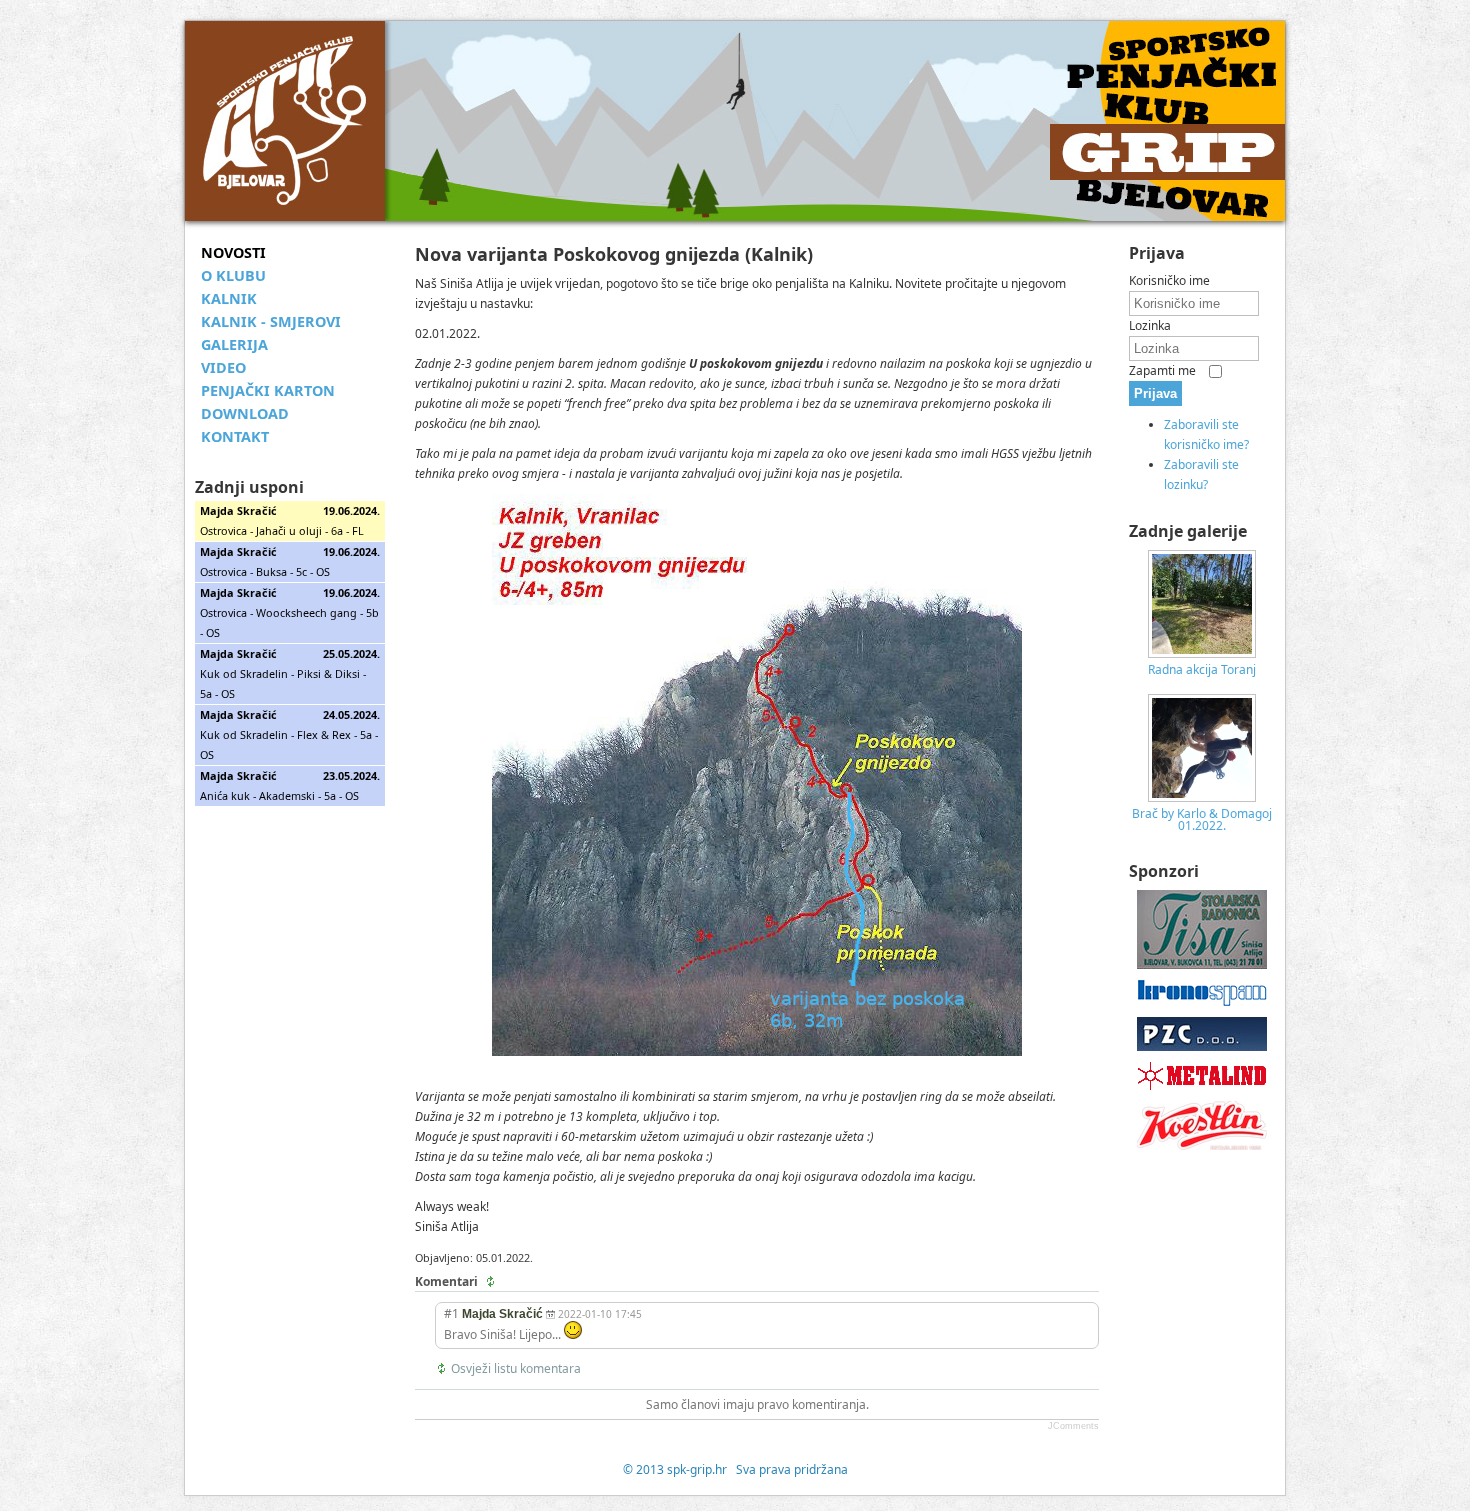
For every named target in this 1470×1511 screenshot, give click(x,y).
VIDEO (223, 367)
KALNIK (229, 298)
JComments (1073, 1426)
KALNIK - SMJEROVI (271, 321)
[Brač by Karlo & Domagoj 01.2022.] (1202, 797)
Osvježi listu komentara (516, 1368)
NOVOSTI (233, 252)
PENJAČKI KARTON (268, 390)
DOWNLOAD (245, 413)
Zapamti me (1162, 370)
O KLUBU (233, 275)
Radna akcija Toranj (1202, 669)
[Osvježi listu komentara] (492, 1282)
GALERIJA (234, 344)
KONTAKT (235, 436)
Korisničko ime (1169, 280)
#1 (451, 1313)
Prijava (1155, 393)
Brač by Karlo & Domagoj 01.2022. (1202, 819)
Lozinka (1150, 325)
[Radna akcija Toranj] (1202, 653)
